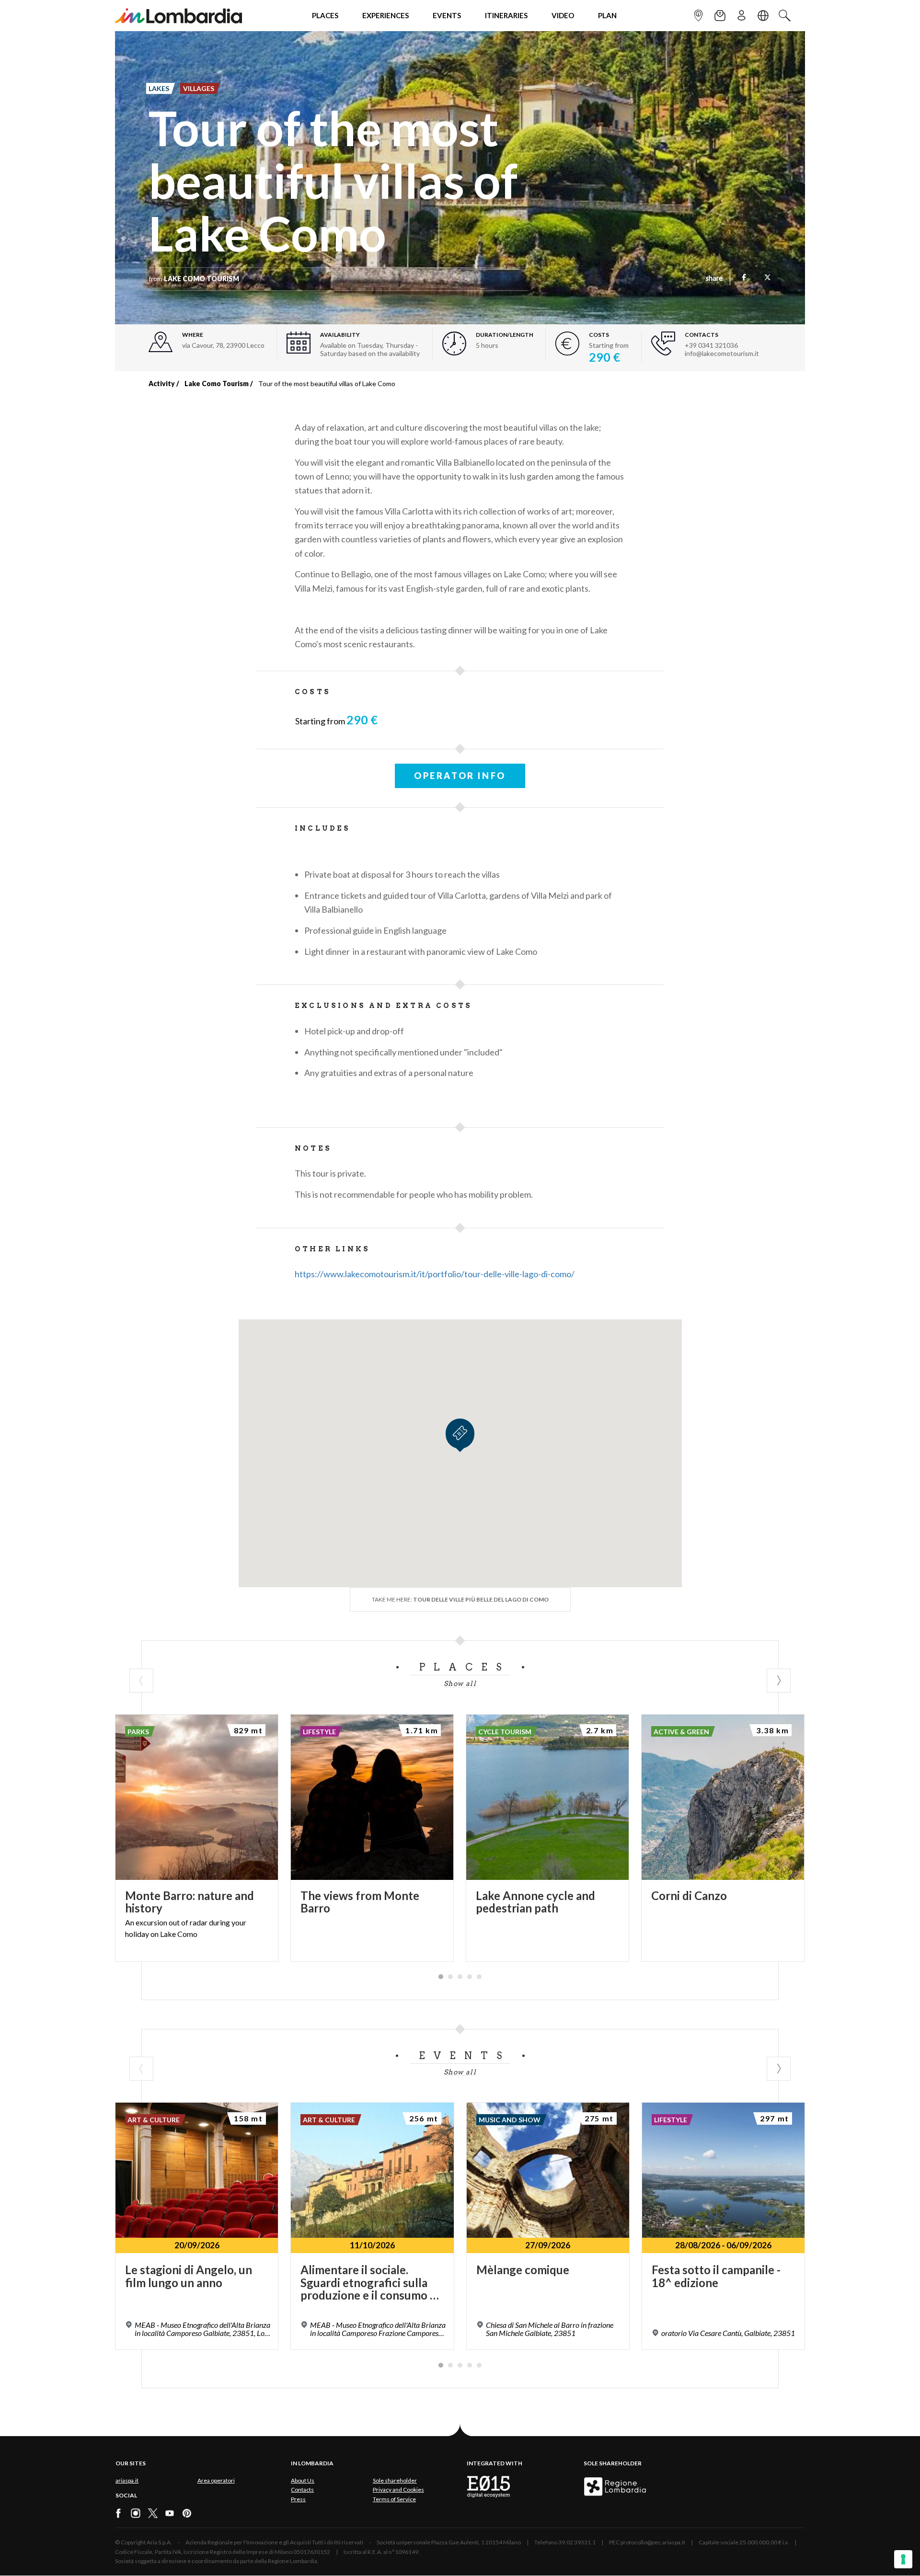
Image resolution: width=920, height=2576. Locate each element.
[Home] (178, 16)
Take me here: (460, 1599)
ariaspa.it (127, 2480)
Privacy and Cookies (398, 2490)
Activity (162, 384)
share (714, 279)
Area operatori (216, 2480)
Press (298, 2499)
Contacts (302, 2490)
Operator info (460, 776)
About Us (303, 2480)
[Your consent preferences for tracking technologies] (903, 2559)
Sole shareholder (395, 2480)
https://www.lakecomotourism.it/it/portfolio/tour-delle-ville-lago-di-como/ (435, 1274)
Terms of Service (394, 2499)
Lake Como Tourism (217, 384)
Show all (460, 1683)
